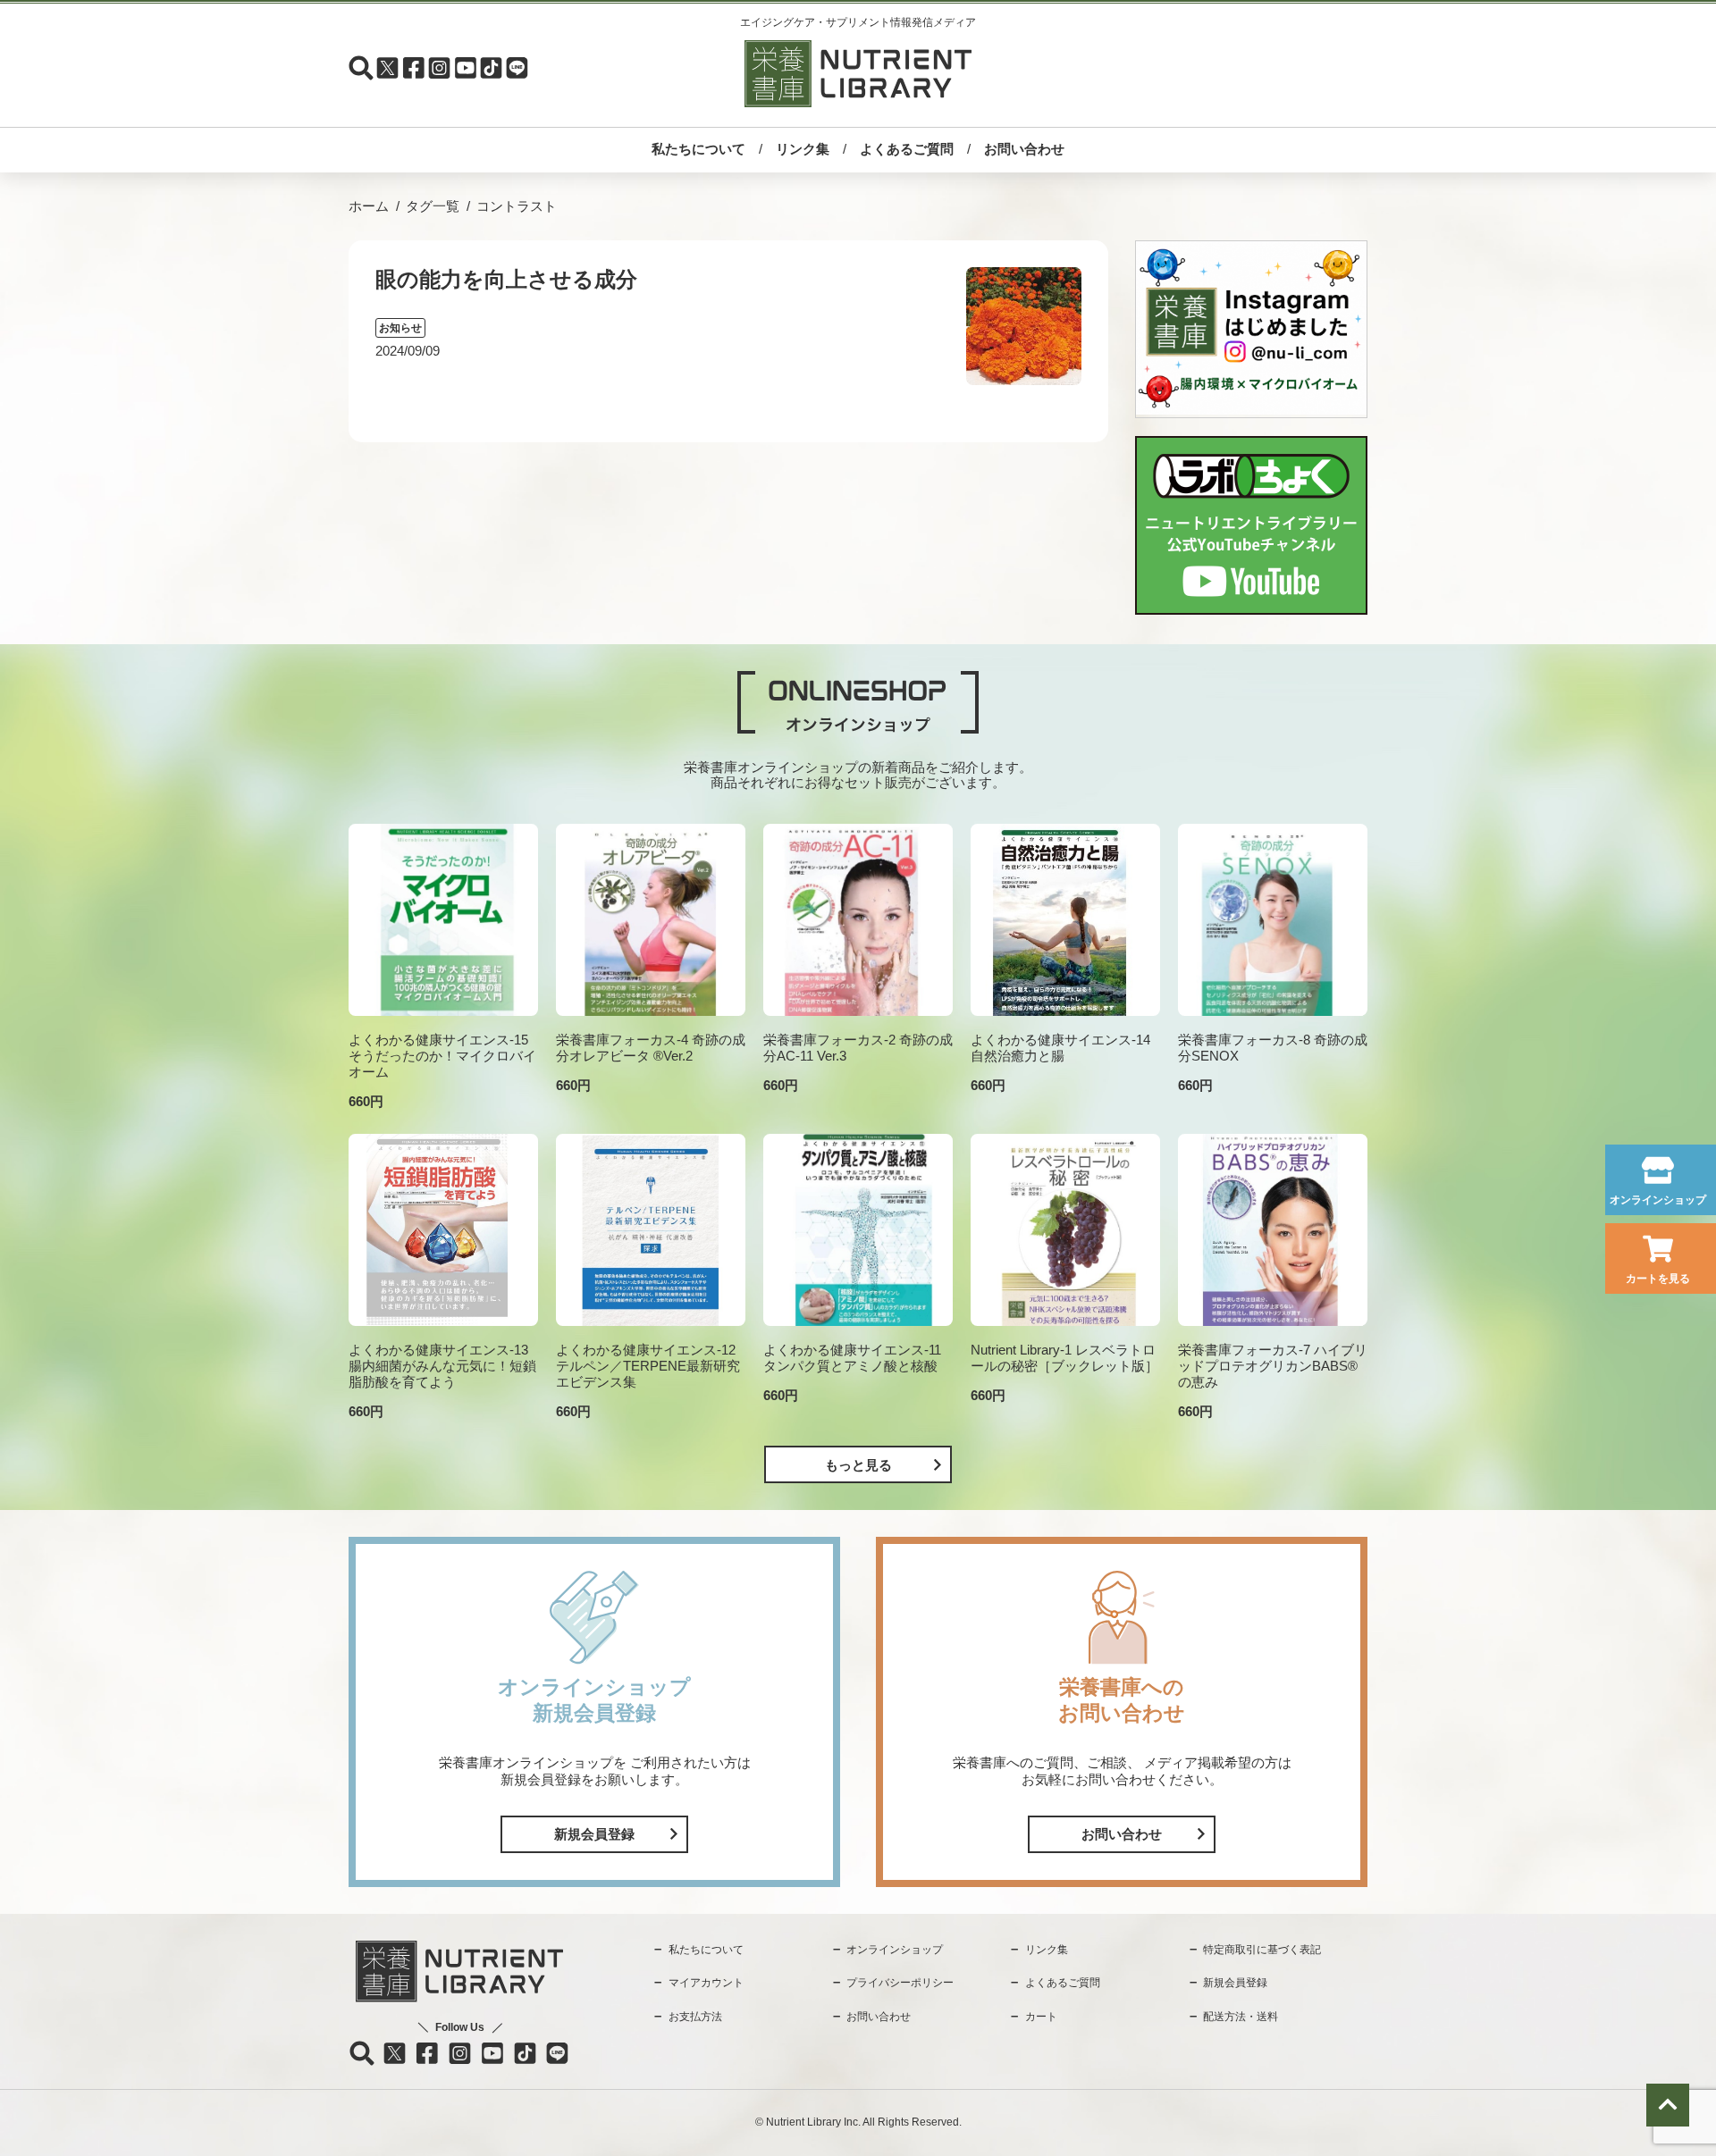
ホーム (369, 206)
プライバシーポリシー (900, 1983)
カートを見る (1658, 1279)
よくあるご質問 (907, 149)
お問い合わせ (1024, 149)
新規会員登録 (594, 1834)
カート (1041, 2017)
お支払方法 (695, 2017)
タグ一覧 (433, 206)
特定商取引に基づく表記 (1262, 1950)
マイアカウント (706, 1983)
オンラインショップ (1658, 1200)
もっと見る (858, 1465)
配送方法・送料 (1241, 2017)
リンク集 (803, 149)
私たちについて (698, 149)
